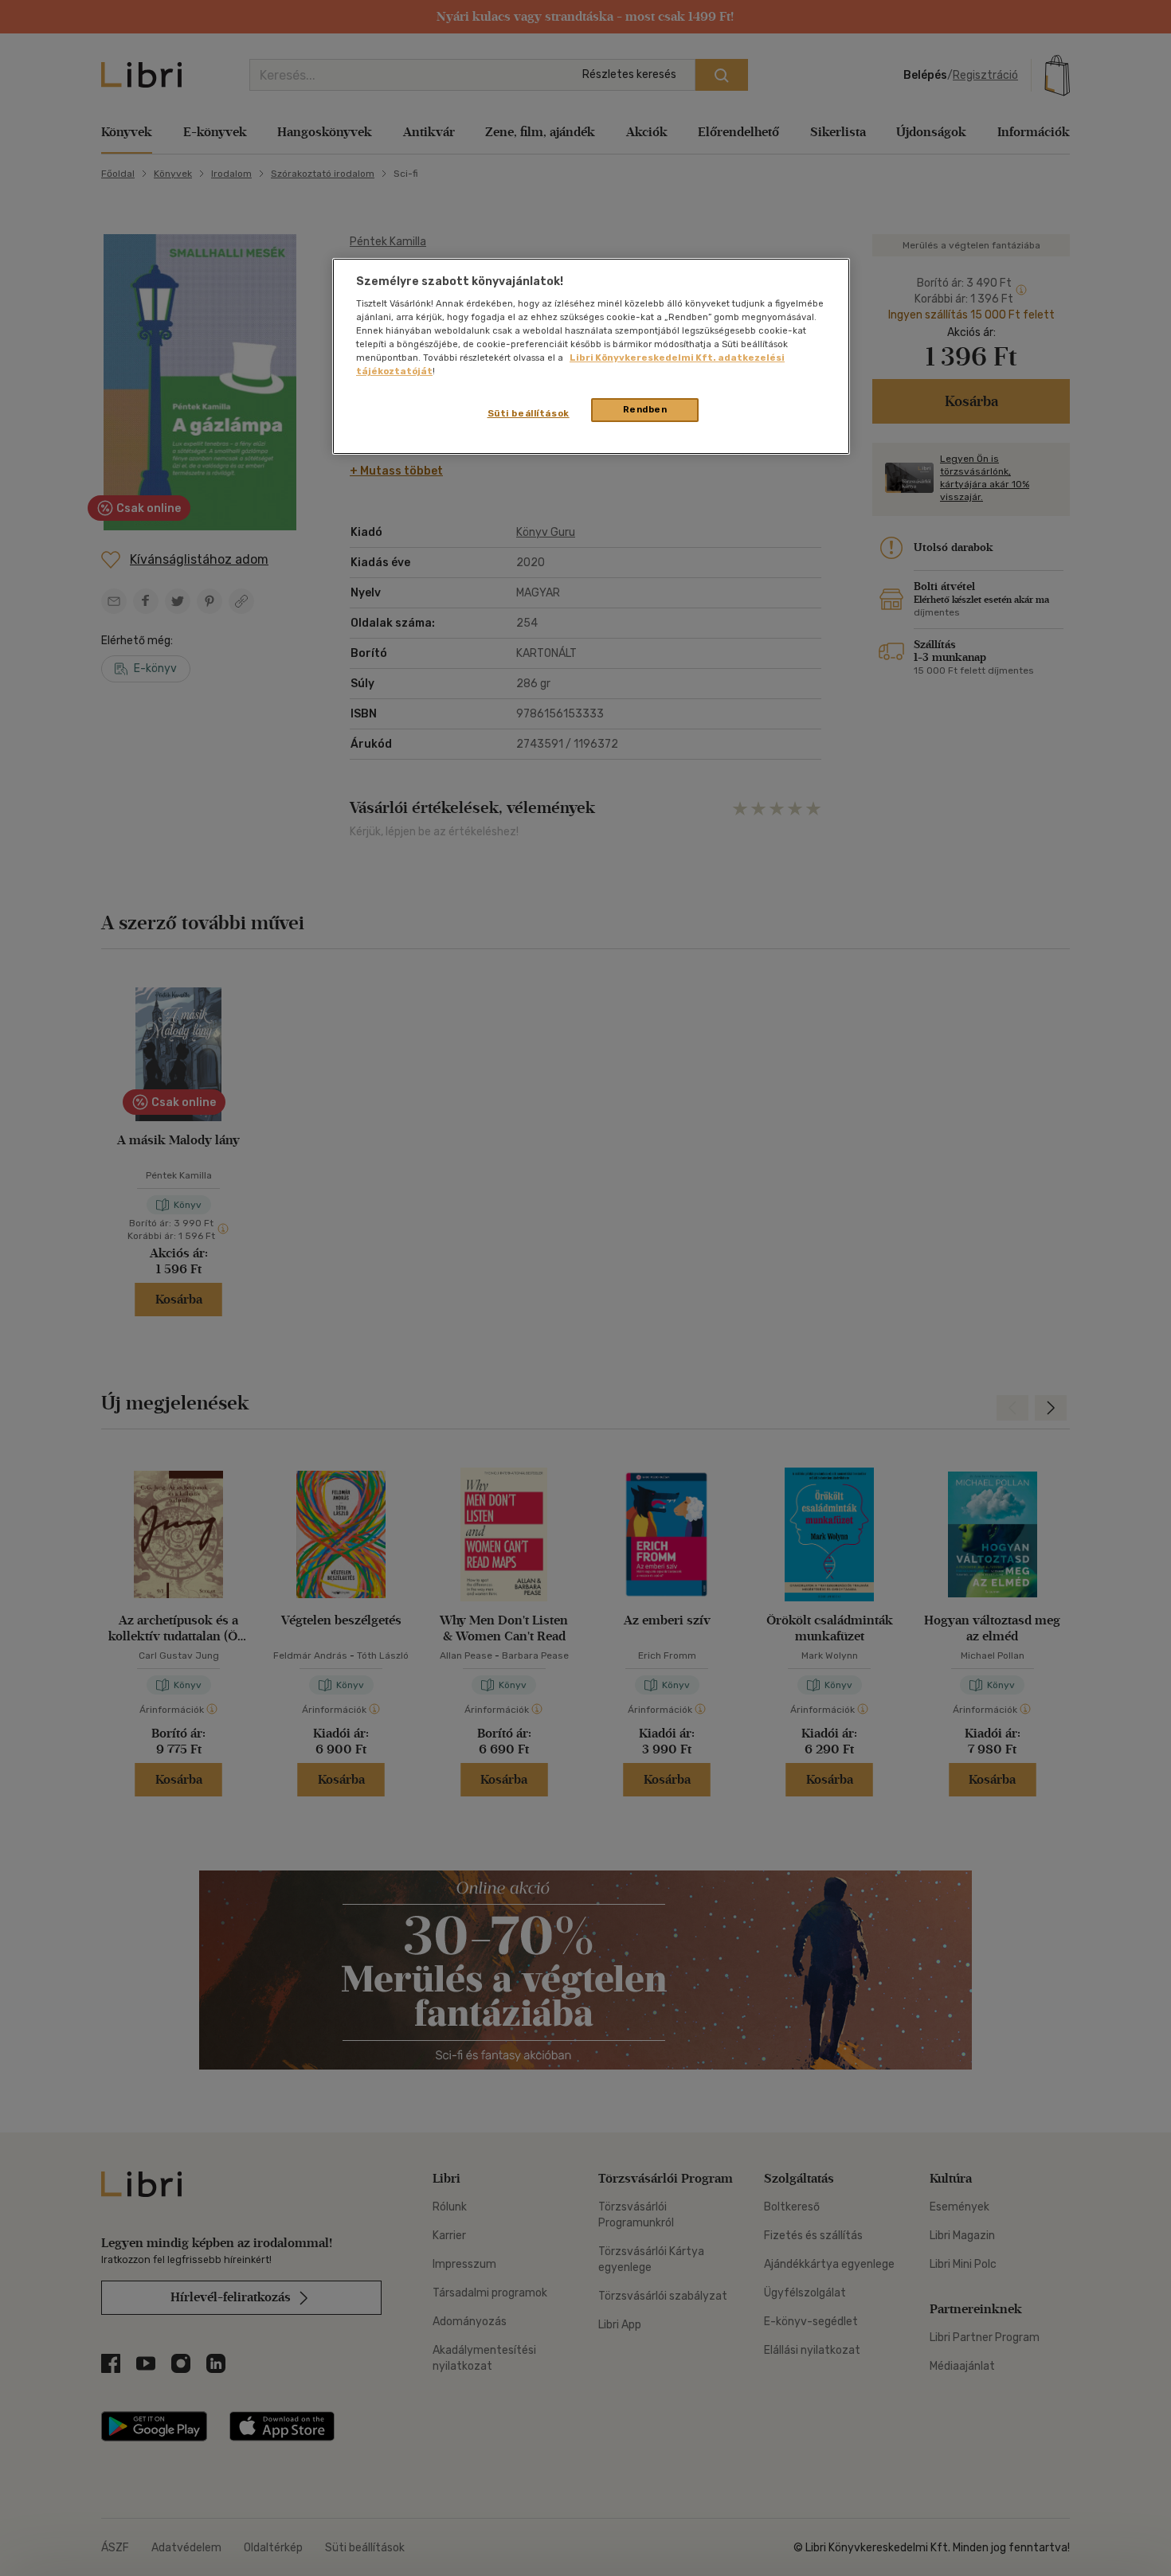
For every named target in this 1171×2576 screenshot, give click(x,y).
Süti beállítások (529, 413)
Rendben (645, 409)
